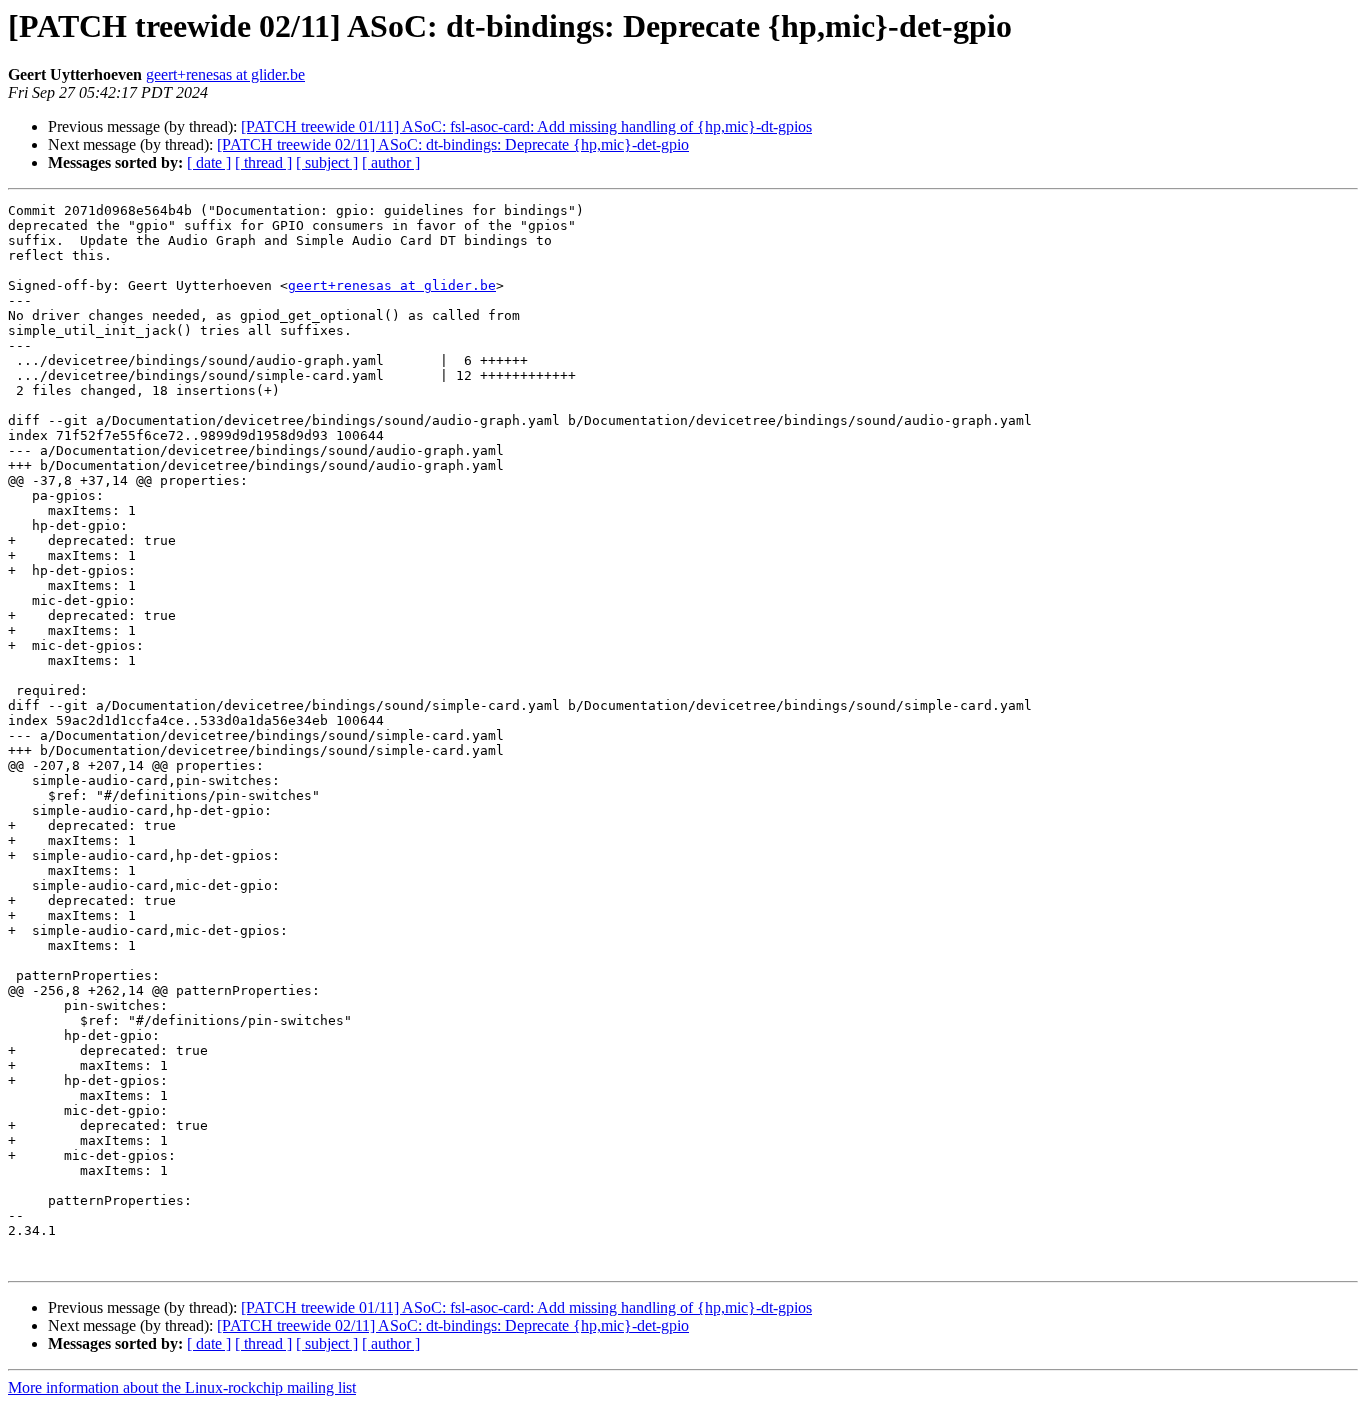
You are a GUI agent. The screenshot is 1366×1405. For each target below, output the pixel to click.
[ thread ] (263, 162)
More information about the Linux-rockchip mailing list (182, 1387)
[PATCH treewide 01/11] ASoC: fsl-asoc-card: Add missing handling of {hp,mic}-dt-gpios (526, 126)
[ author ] (391, 162)
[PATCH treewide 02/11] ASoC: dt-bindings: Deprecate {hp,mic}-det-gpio (453, 144)
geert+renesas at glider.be (225, 74)
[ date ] (209, 162)
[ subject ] (327, 162)
